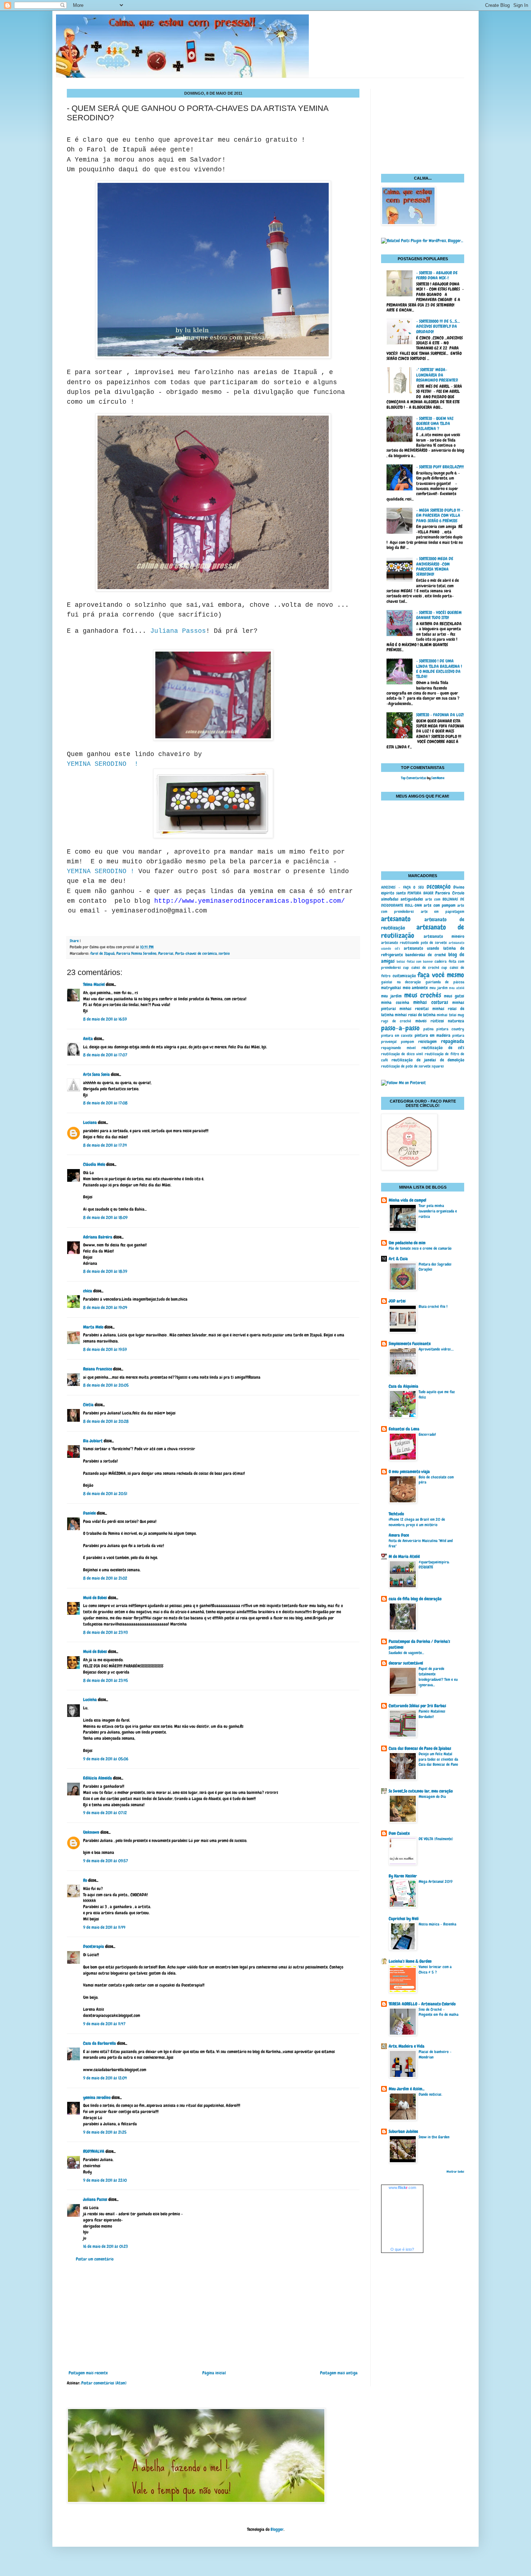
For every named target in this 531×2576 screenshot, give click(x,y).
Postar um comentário (95, 2259)
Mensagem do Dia (432, 1796)
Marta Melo (93, 1327)
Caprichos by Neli (404, 1919)
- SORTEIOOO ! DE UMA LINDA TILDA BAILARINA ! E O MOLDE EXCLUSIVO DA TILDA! (439, 669)
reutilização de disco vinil (402, 1054)
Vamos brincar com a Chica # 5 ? (435, 1969)
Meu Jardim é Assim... (407, 2089)
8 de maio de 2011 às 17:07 (105, 1055)
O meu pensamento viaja (409, 1472)
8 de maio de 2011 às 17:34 (105, 1145)
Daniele (89, 1513)
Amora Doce (399, 1535)
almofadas (390, 899)
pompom (407, 1042)
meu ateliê (457, 988)
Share (74, 941)
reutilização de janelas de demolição (428, 1060)
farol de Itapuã (102, 953)
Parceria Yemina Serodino (136, 953)
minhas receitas (414, 1009)
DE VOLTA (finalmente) (436, 1839)
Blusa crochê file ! (433, 1306)
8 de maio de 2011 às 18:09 (105, 1218)
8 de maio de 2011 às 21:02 (105, 1578)
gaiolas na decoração (401, 982)
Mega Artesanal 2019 (436, 1881)
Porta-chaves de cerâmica (196, 953)
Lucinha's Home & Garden (410, 1961)
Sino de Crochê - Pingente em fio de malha (439, 2012)
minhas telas (446, 1015)
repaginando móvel (398, 1048)
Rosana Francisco (98, 1369)
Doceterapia (94, 1946)
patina (428, 1029)
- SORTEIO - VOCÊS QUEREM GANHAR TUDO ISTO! (439, 615)
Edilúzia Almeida (98, 1778)
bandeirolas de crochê (425, 955)
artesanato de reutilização (423, 931)
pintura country (450, 1029)
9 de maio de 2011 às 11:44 (104, 1927)
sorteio (224, 953)
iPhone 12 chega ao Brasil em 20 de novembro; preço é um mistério (417, 1522)
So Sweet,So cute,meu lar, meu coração (421, 1791)
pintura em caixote (397, 1035)
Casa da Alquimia (403, 1386)
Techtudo (396, 1514)
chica (88, 1291)
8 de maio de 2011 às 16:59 (105, 1019)
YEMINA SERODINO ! (103, 764)
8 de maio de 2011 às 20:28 (106, 1421)
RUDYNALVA (94, 2151)
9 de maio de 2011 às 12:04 (105, 2078)
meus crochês (423, 995)
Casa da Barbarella (100, 2043)
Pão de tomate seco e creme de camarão (420, 1248)
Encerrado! (427, 1434)
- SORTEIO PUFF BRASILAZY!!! (440, 467)
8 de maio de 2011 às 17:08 (105, 1103)
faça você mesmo (441, 975)
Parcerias (166, 953)
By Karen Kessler (403, 1876)
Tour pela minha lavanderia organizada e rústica (438, 1211)
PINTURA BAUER (420, 893)
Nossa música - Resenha (437, 1924)
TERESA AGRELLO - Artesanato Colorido (422, 2004)
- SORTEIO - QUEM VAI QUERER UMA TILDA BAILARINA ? (435, 424)
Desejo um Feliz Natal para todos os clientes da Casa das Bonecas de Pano (438, 1759)
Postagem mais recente (88, 2373)
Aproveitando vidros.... (436, 1349)
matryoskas (391, 988)
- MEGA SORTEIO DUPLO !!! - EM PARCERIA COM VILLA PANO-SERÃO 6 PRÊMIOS (440, 516)
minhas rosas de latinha (415, 1015)
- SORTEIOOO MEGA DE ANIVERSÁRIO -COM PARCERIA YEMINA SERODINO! (435, 566)
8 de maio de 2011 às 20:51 (105, 1494)
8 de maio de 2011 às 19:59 (105, 1349)
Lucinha (90, 1700)
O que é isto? (402, 2249)
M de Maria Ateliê (404, 1557)
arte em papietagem (443, 911)
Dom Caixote (399, 1833)
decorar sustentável (406, 1663)
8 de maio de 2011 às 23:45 (105, 1680)
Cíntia (88, 1405)
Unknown (91, 1832)
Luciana (90, 1122)
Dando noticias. (430, 2094)
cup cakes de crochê (421, 967)
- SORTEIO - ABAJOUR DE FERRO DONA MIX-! (437, 275)
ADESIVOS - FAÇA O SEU (402, 887)
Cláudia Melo (94, 1164)
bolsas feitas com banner (415, 962)
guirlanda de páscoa (445, 982)
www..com (402, 2188)
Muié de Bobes (95, 1598)
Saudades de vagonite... (406, 1653)
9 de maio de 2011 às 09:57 (105, 1861)
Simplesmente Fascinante (410, 1344)
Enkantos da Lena (404, 1429)
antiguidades (412, 899)
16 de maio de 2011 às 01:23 (105, 2246)
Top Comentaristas (414, 778)
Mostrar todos (455, 2172)
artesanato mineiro (444, 936)
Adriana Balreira (98, 1237)
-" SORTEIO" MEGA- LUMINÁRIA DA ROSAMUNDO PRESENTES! (437, 375)
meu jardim (439, 988)
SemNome (438, 778)
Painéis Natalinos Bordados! (432, 1714)
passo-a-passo (400, 1028)
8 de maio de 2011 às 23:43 (105, 1632)
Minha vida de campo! (407, 1200)
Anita (88, 1039)
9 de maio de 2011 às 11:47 (104, 2024)
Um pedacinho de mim (407, 1243)
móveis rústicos (430, 1021)
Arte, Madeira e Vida (407, 2046)
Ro (85, 1880)
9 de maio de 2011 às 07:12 (105, 1813)
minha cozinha (395, 1003)
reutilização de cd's (443, 1048)
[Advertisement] (213, 2316)
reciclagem (428, 1042)
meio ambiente (415, 988)
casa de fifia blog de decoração (415, 1599)
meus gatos (454, 996)
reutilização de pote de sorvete (406, 1066)
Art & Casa (398, 1259)
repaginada (453, 1041)
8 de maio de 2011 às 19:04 (105, 1308)
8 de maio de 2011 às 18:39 (105, 1271)
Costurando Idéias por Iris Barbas (417, 1706)
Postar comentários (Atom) (104, 2383)
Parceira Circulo (450, 893)
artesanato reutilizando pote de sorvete (414, 943)
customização (404, 976)
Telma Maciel (94, 984)
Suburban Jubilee (403, 2131)
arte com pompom (439, 905)
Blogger (277, 2529)
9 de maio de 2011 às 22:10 (105, 2180)
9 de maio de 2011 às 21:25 (105, 2132)
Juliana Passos (178, 631)
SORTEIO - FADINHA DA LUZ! (440, 715)
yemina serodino (97, 2098)
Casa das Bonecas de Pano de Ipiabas (420, 1748)
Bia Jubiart (93, 1441)
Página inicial (214, 2373)
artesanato (396, 919)
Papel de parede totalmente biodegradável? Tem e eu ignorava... (438, 1676)
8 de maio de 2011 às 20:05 (106, 1385)
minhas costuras (431, 1002)
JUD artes (397, 1301)
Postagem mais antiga (339, 2373)
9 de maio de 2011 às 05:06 (106, 1759)
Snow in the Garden (434, 2137)
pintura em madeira (433, 1035)
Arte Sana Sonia (96, 1074)
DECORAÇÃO (439, 887)
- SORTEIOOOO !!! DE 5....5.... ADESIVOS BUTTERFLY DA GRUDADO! (438, 327)
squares (438, 1066)
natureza (456, 1021)
